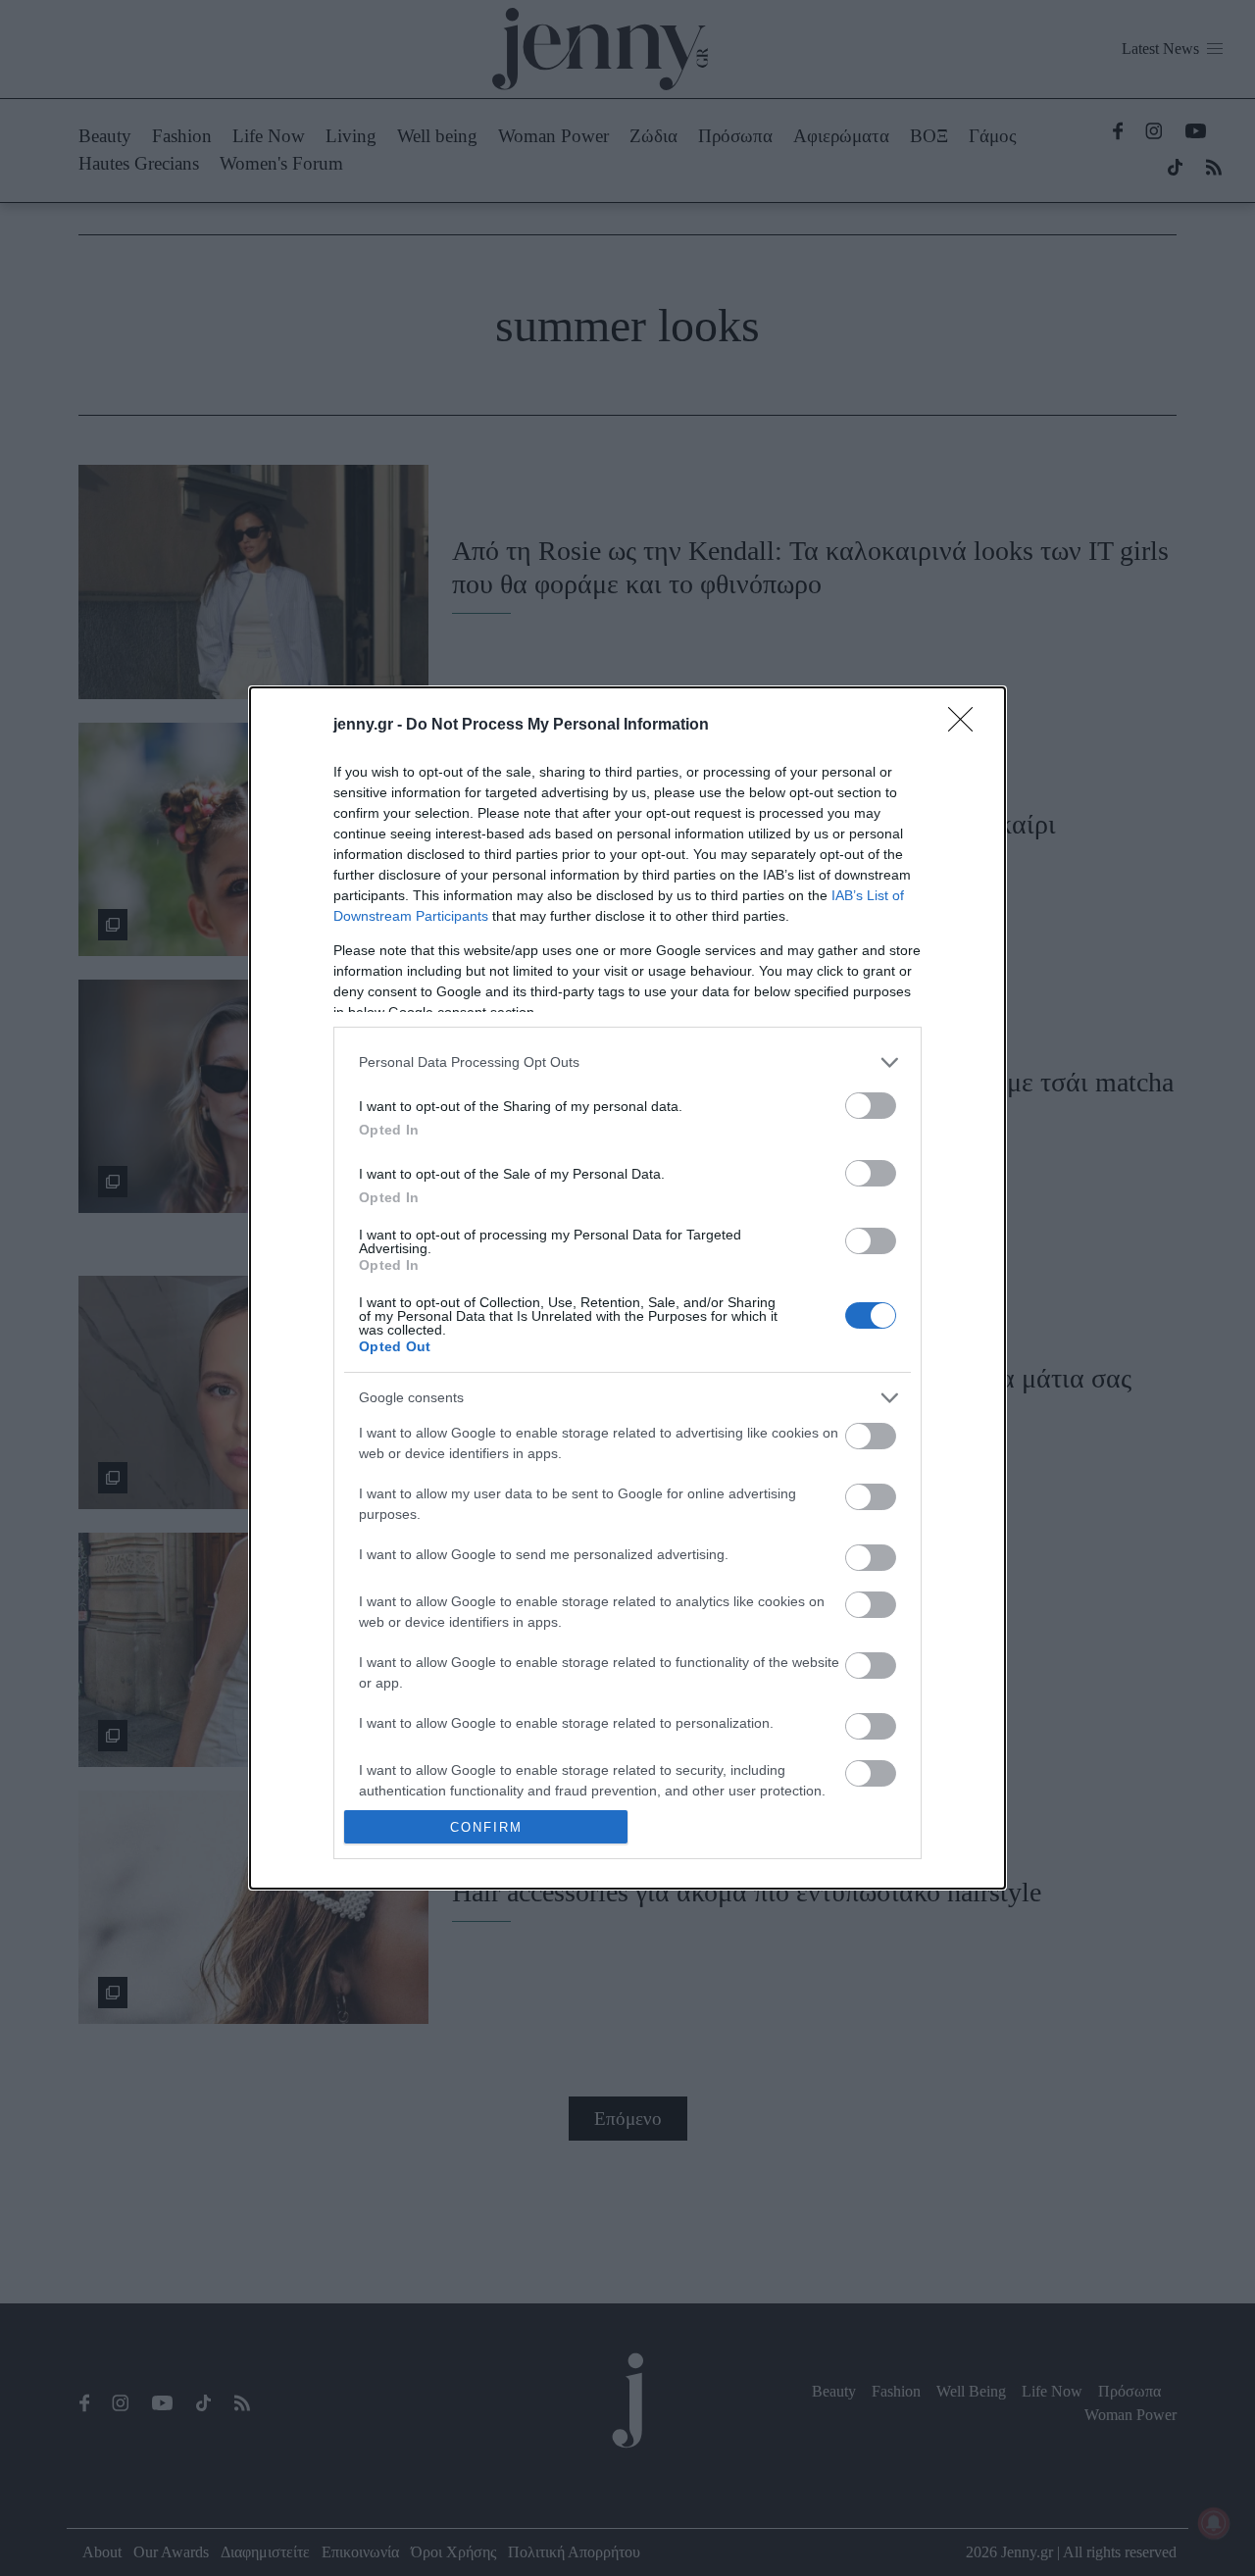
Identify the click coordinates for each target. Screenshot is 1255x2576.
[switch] (871, 1106)
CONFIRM (486, 1827)
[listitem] (627, 1062)
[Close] (967, 726)
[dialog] (627, 1288)
